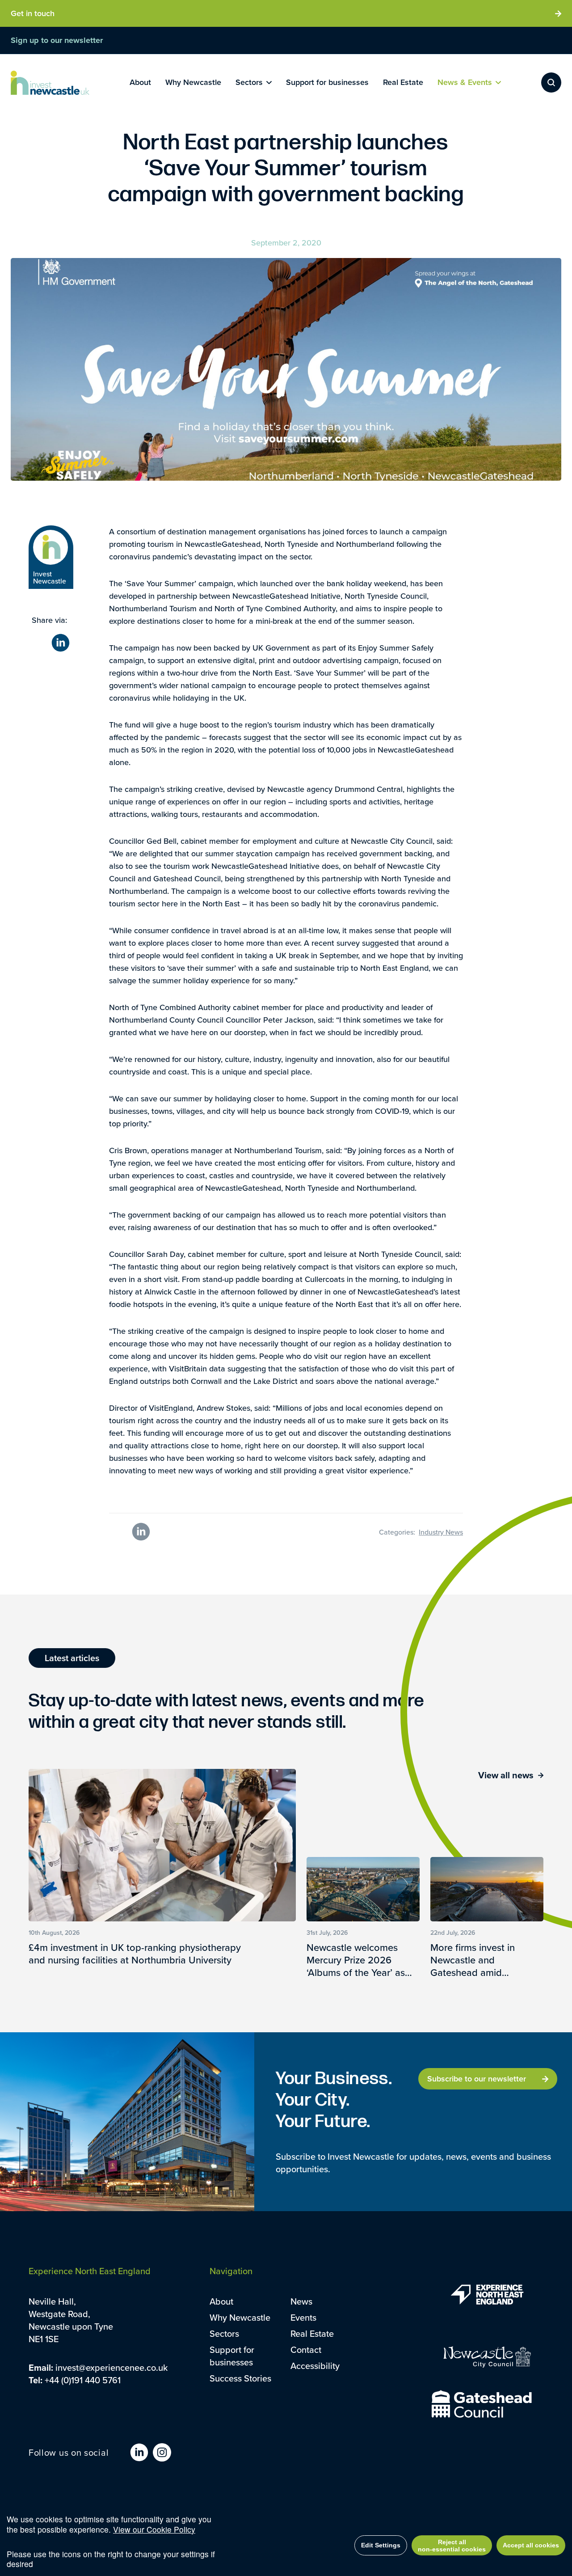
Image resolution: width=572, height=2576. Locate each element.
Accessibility (315, 2366)
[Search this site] (551, 82)
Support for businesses (232, 2356)
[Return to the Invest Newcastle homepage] (50, 83)
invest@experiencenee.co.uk (111, 2367)
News (301, 2301)
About (221, 2301)
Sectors (224, 2333)
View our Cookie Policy (154, 2529)
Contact (306, 2350)
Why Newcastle (240, 2317)
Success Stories (240, 2378)
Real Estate (312, 2333)
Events (303, 2317)
